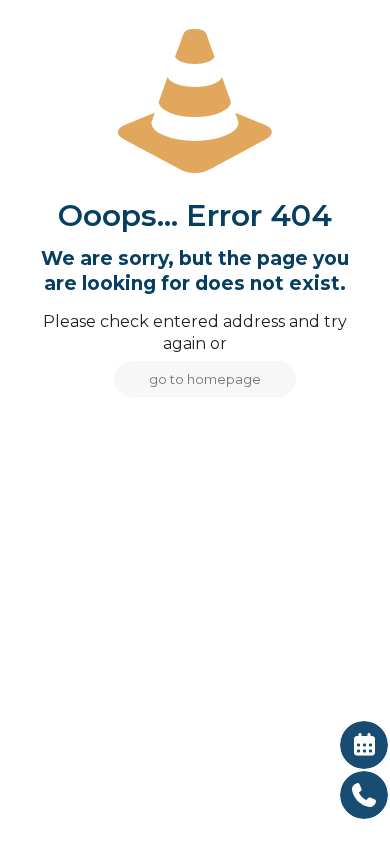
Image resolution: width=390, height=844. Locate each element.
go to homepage (205, 379)
